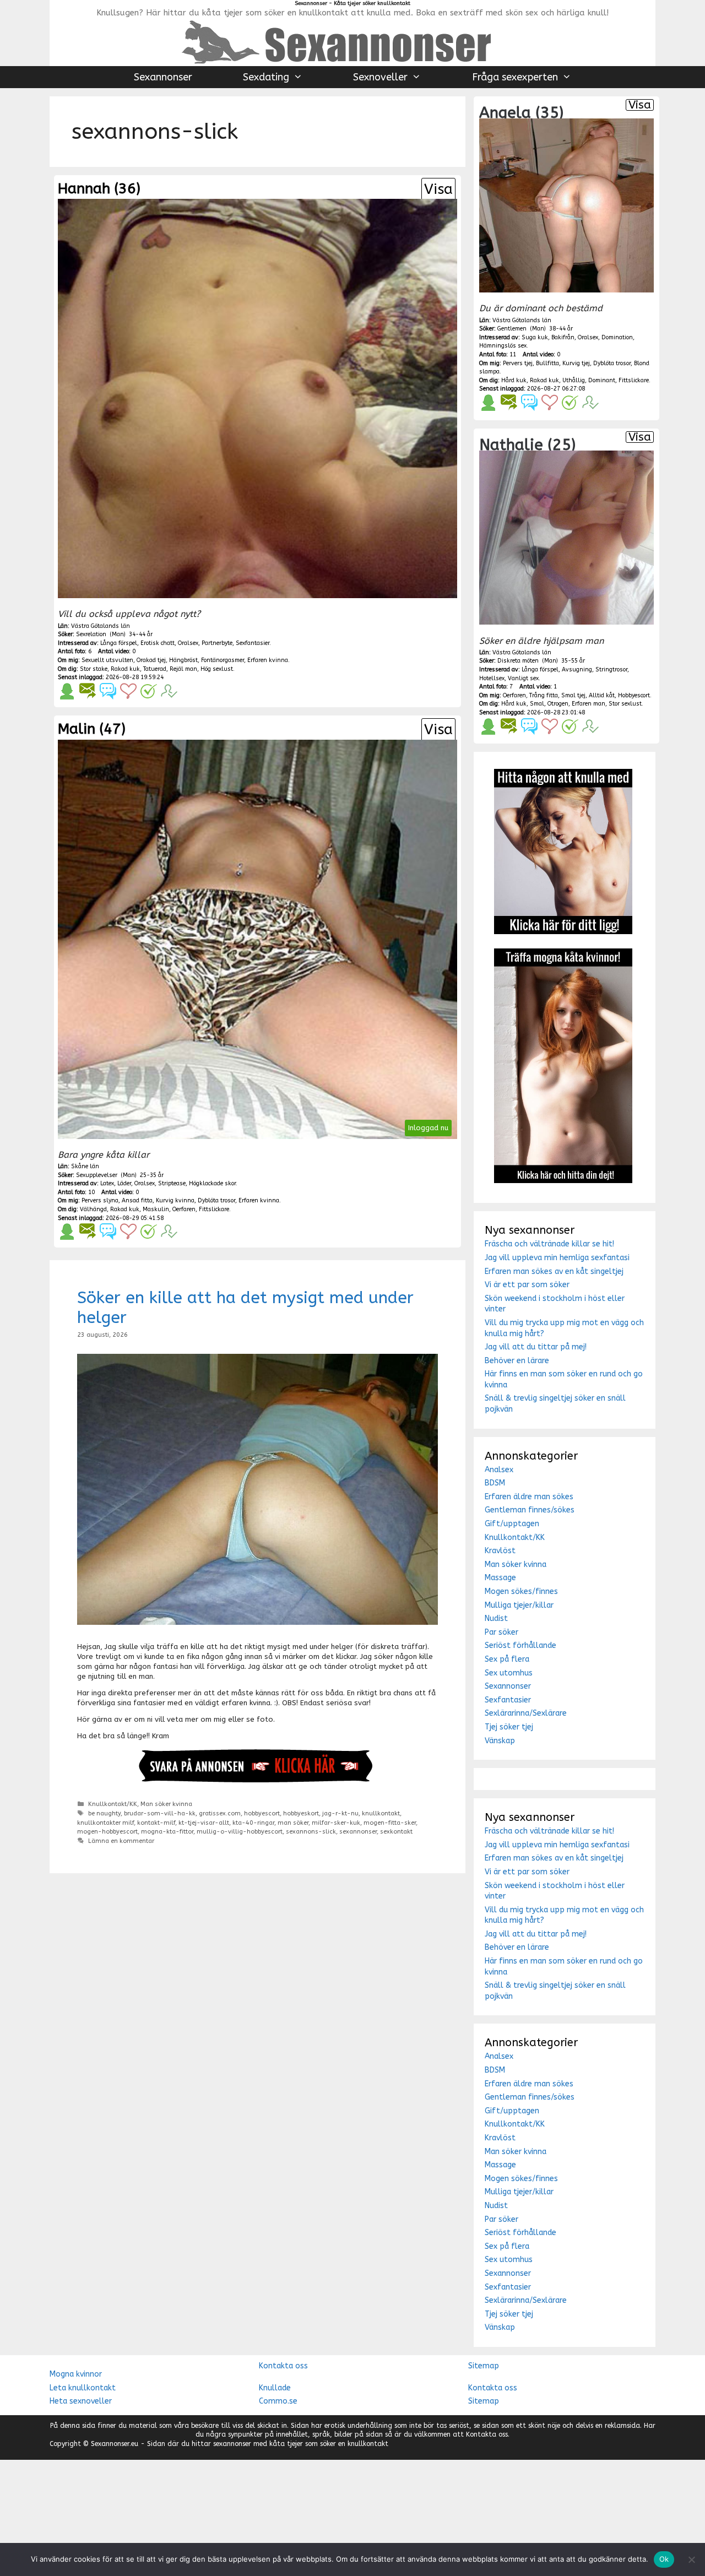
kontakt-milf (156, 1823)
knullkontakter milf (105, 1823)
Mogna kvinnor (76, 2374)
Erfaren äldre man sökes (529, 1497)
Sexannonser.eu (115, 2444)
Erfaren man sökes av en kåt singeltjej (554, 1271)
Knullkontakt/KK (113, 1804)
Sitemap (484, 2366)
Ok (664, 2559)
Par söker (501, 1632)
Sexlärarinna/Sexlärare (526, 1713)
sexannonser (358, 1832)
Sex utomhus (509, 1673)
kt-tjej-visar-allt (204, 1823)
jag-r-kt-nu (340, 1813)
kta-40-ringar (253, 1823)
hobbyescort (262, 1813)
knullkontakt (381, 1813)
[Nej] (691, 2559)
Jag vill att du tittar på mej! (536, 1347)
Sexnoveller (380, 77)
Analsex (499, 1470)
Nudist (496, 1618)
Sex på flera (507, 1659)
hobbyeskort (301, 1813)
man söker (293, 1823)
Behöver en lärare (517, 1361)
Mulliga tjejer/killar (519, 1605)
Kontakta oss (283, 2366)
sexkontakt (396, 1832)
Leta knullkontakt (83, 2388)
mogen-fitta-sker (390, 1823)
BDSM (495, 1483)
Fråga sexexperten (515, 77)
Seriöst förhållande (520, 1645)
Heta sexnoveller (81, 2401)
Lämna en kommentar (121, 1841)
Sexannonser (163, 77)
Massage (500, 1578)
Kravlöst (500, 1551)
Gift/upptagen (512, 1524)
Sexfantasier (508, 1700)
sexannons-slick (311, 1832)
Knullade (275, 2388)
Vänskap (500, 1741)
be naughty (104, 1813)
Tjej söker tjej (509, 1727)
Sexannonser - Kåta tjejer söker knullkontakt (352, 3)
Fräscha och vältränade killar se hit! (549, 1244)
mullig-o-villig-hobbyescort (240, 1832)
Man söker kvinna (166, 1804)
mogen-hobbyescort (107, 1832)
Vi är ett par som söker (527, 1285)
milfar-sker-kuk (336, 1823)
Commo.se (278, 2401)
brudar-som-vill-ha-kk (160, 1813)
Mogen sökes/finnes (521, 1591)
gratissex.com (220, 1813)
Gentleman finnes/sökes (530, 1510)
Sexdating (266, 77)
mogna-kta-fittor (167, 1832)
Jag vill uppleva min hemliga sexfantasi (557, 1258)
